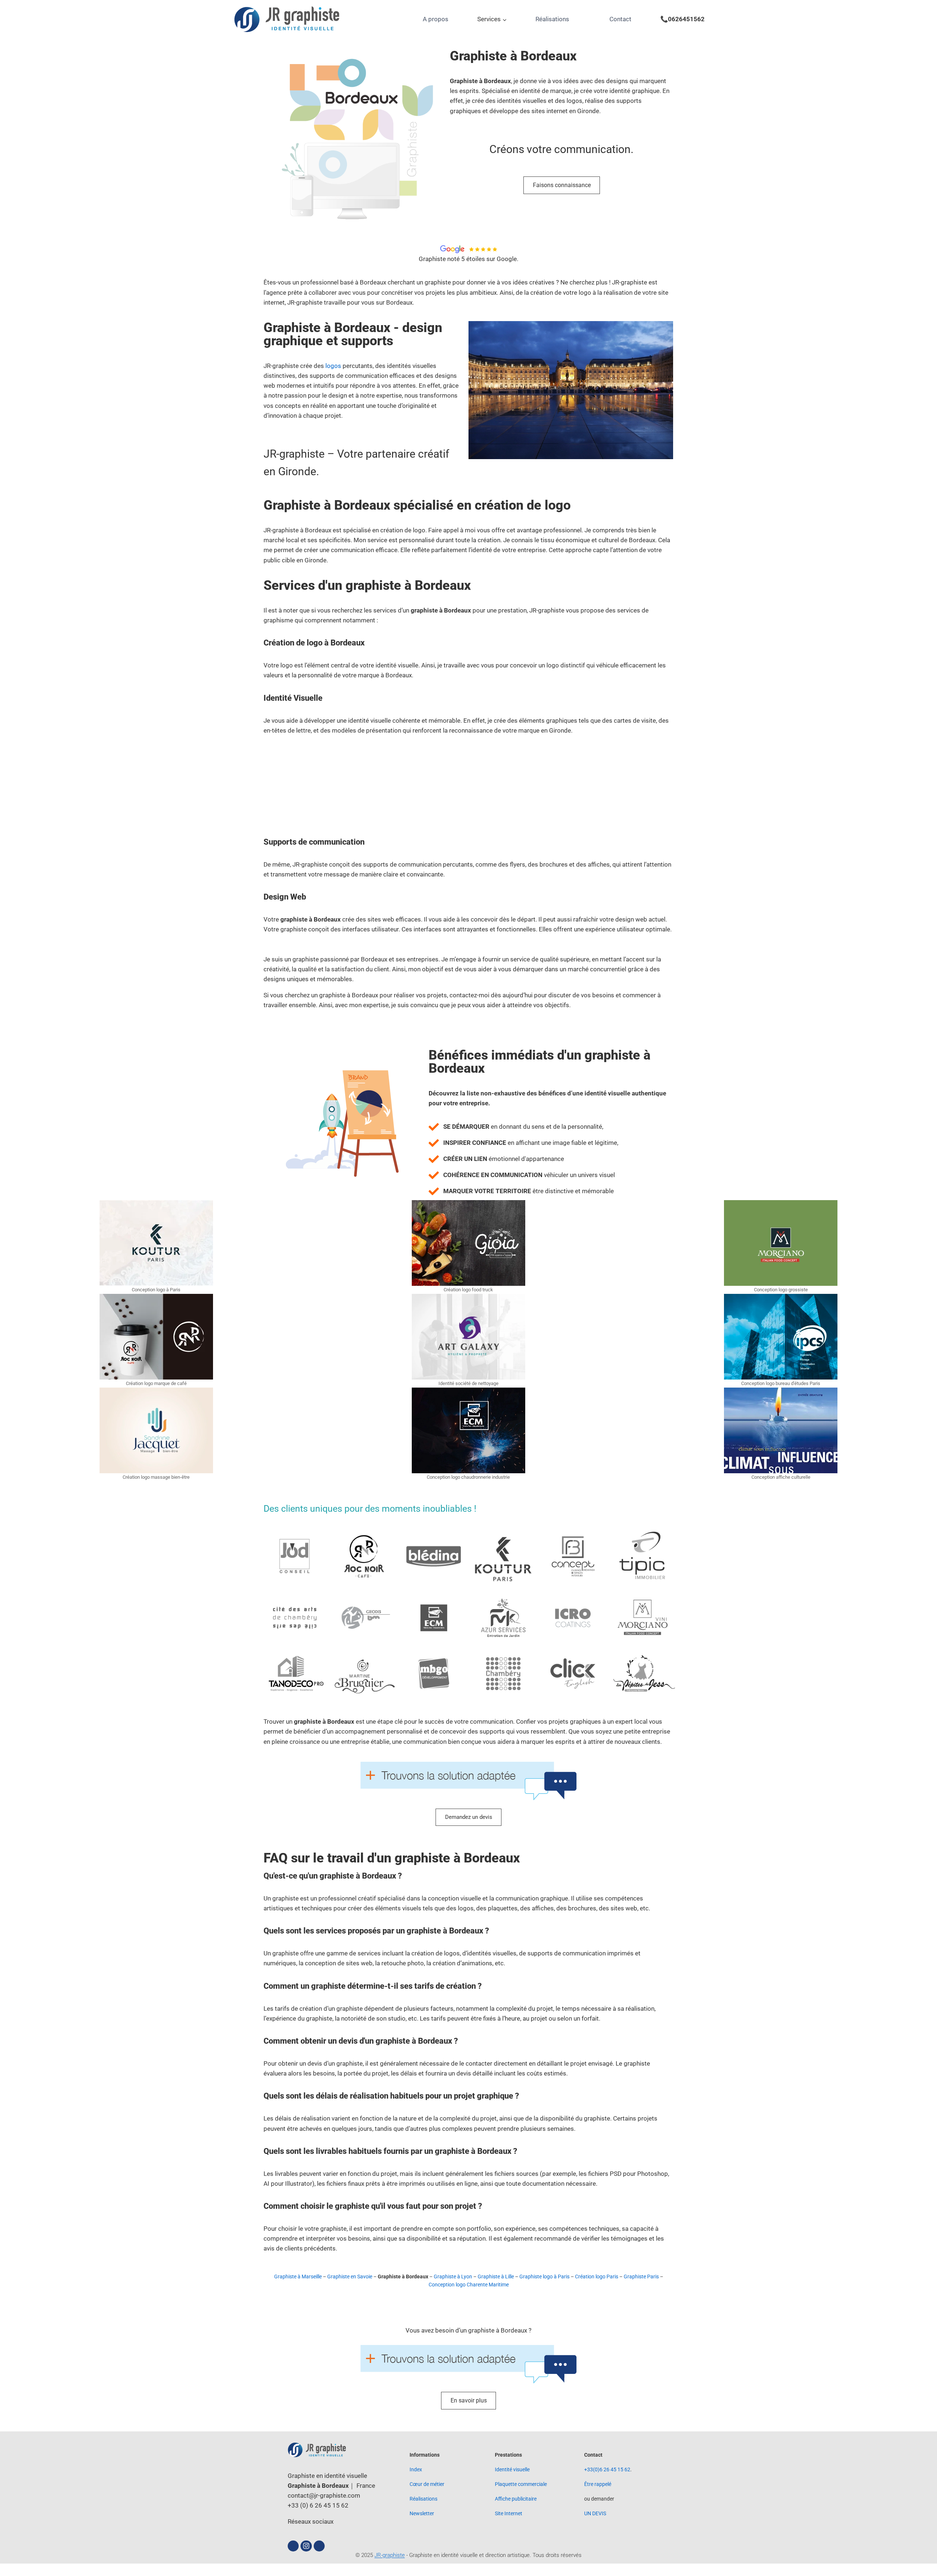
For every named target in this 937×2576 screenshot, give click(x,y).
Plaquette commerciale (521, 2484)
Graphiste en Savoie (350, 2277)
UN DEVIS (595, 2513)
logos (333, 366)
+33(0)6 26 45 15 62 (607, 2469)
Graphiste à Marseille (298, 2277)
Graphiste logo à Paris (544, 2277)
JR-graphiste (390, 2555)
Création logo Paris (597, 2277)
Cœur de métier (427, 2484)
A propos (436, 19)
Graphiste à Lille (496, 2277)
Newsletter (422, 2513)
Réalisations (552, 19)
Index (416, 2469)
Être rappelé (598, 2484)
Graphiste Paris (641, 2277)
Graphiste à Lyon (453, 2277)
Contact (620, 19)
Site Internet (509, 2513)
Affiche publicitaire (516, 2499)
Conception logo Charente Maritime (469, 2285)
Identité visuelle (512, 2469)
